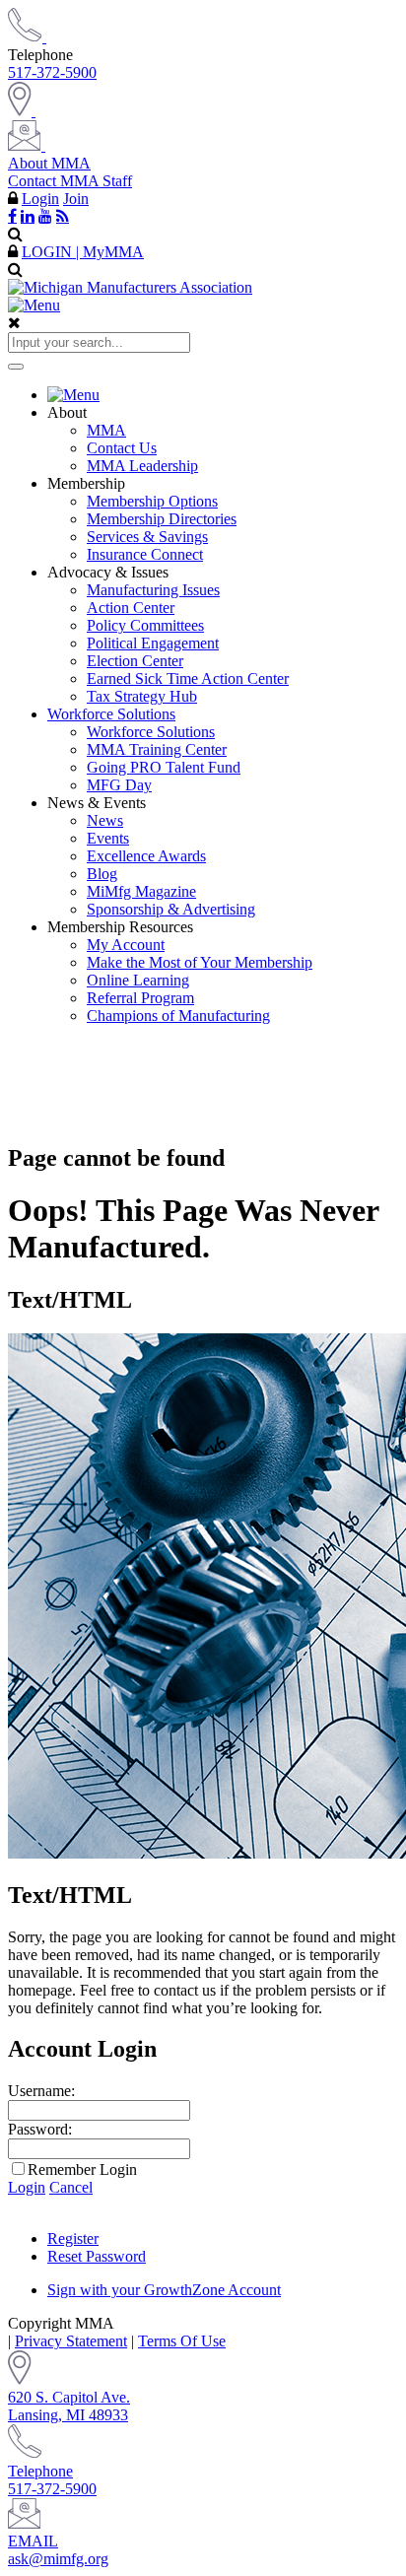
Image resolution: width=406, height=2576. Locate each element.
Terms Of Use (182, 2341)
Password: (40, 2129)
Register (73, 2238)
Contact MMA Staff (70, 181)
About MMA (49, 163)
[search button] (16, 367)
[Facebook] (12, 216)
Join (76, 199)
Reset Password (97, 2256)
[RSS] (63, 216)
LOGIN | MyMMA (83, 252)
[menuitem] (223, 395)
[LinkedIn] (28, 216)
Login (40, 199)
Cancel (71, 2187)
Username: (41, 2091)
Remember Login (82, 2169)
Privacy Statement (71, 2341)
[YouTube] (45, 216)
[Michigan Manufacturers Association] (130, 287)
